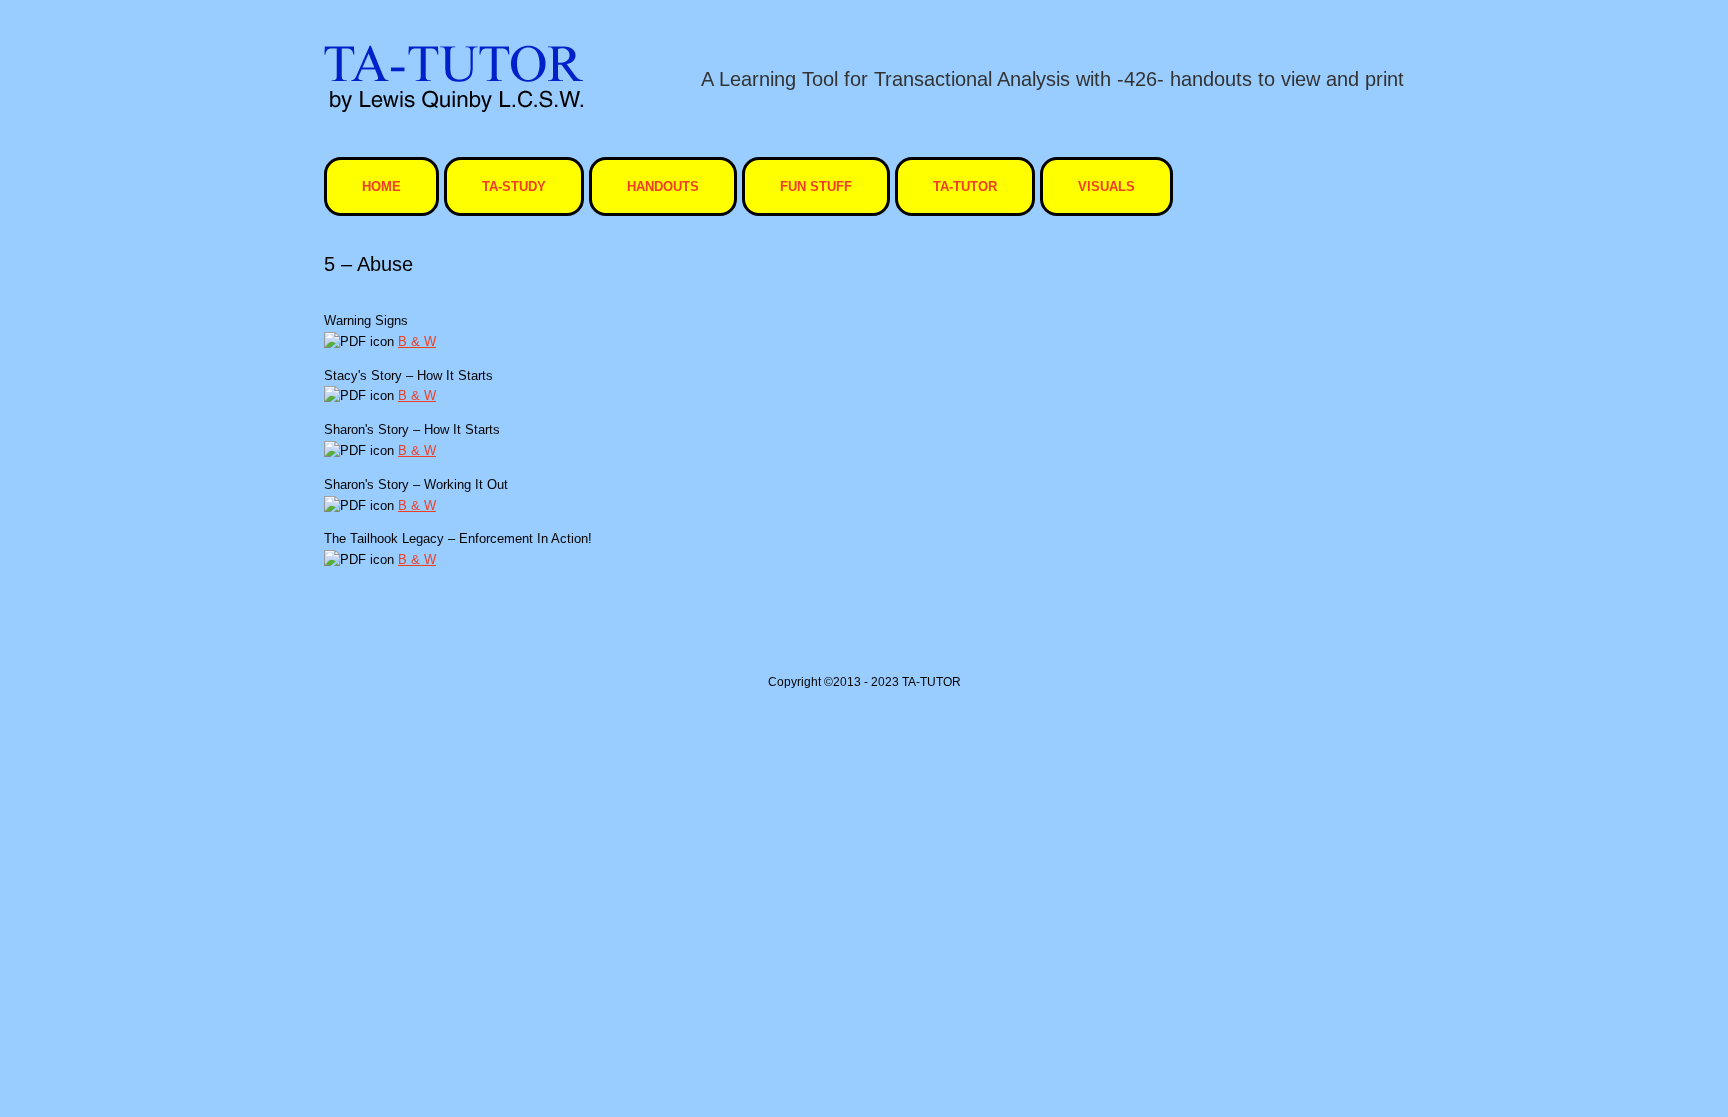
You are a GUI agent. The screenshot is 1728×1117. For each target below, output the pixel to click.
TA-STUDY (514, 186)
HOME (381, 186)
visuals (1106, 186)
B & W (417, 341)
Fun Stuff (816, 186)
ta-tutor (965, 186)
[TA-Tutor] (453, 78)
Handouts (663, 186)
